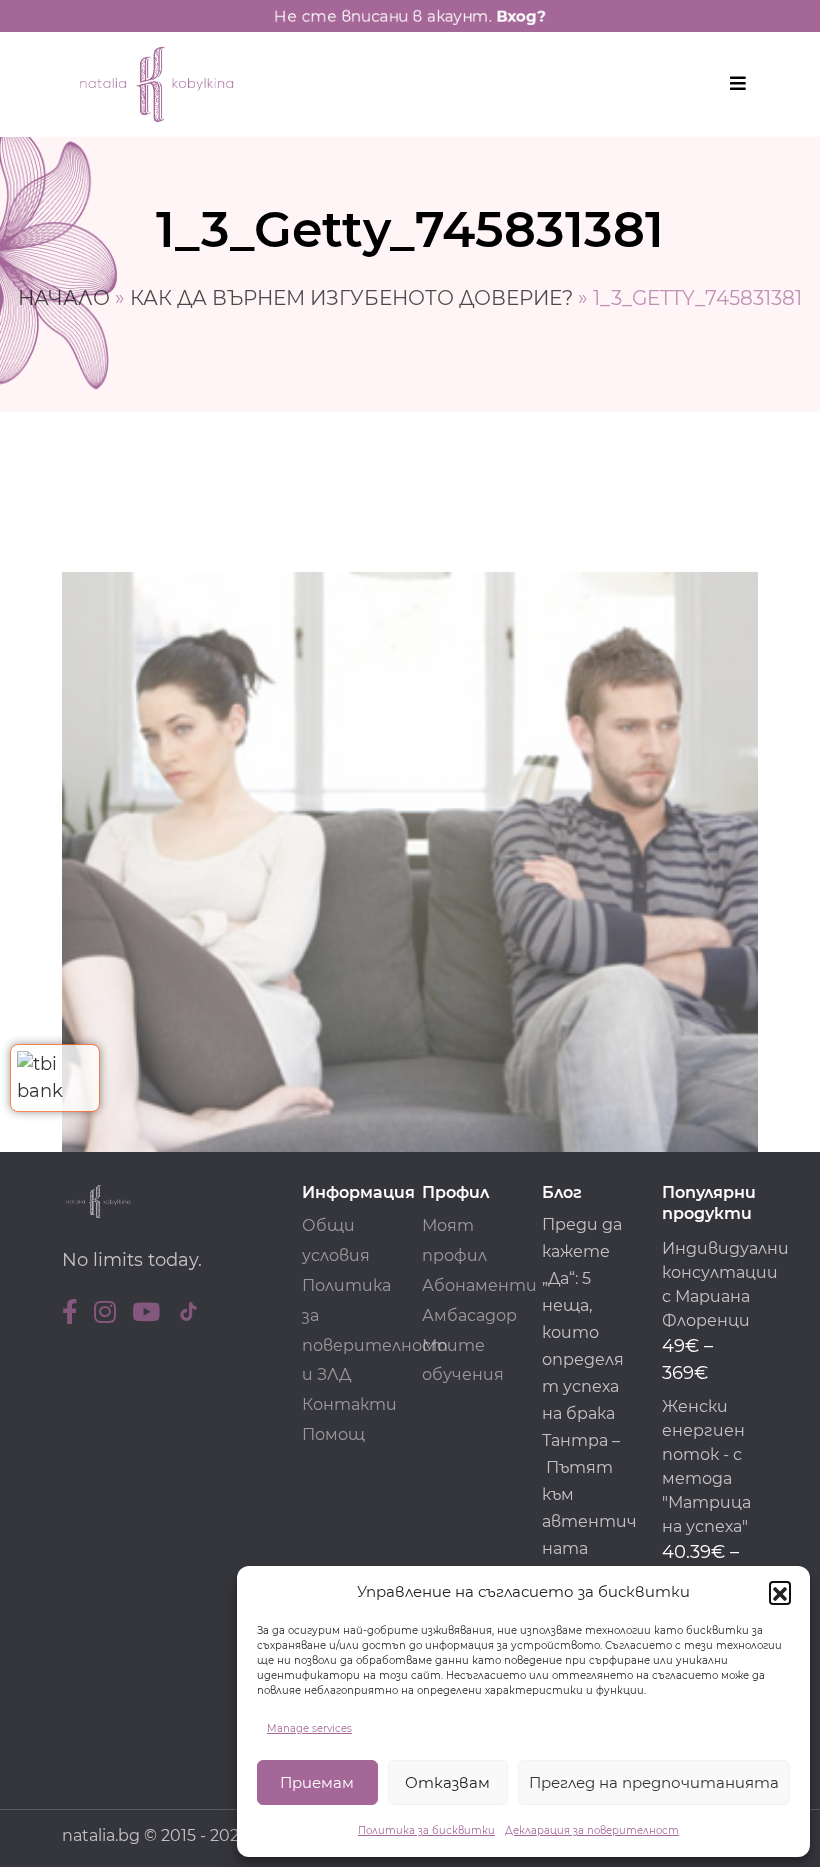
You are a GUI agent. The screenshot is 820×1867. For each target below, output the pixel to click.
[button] (780, 1592)
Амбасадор (469, 1315)
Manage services (309, 1728)
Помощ (333, 1434)
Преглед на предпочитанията (654, 1782)
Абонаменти (479, 1285)
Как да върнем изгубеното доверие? (351, 298)
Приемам (317, 1782)
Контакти (349, 1404)
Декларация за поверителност (592, 1830)
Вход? (521, 16)
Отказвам (447, 1782)
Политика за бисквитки (426, 1830)
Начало (64, 298)
